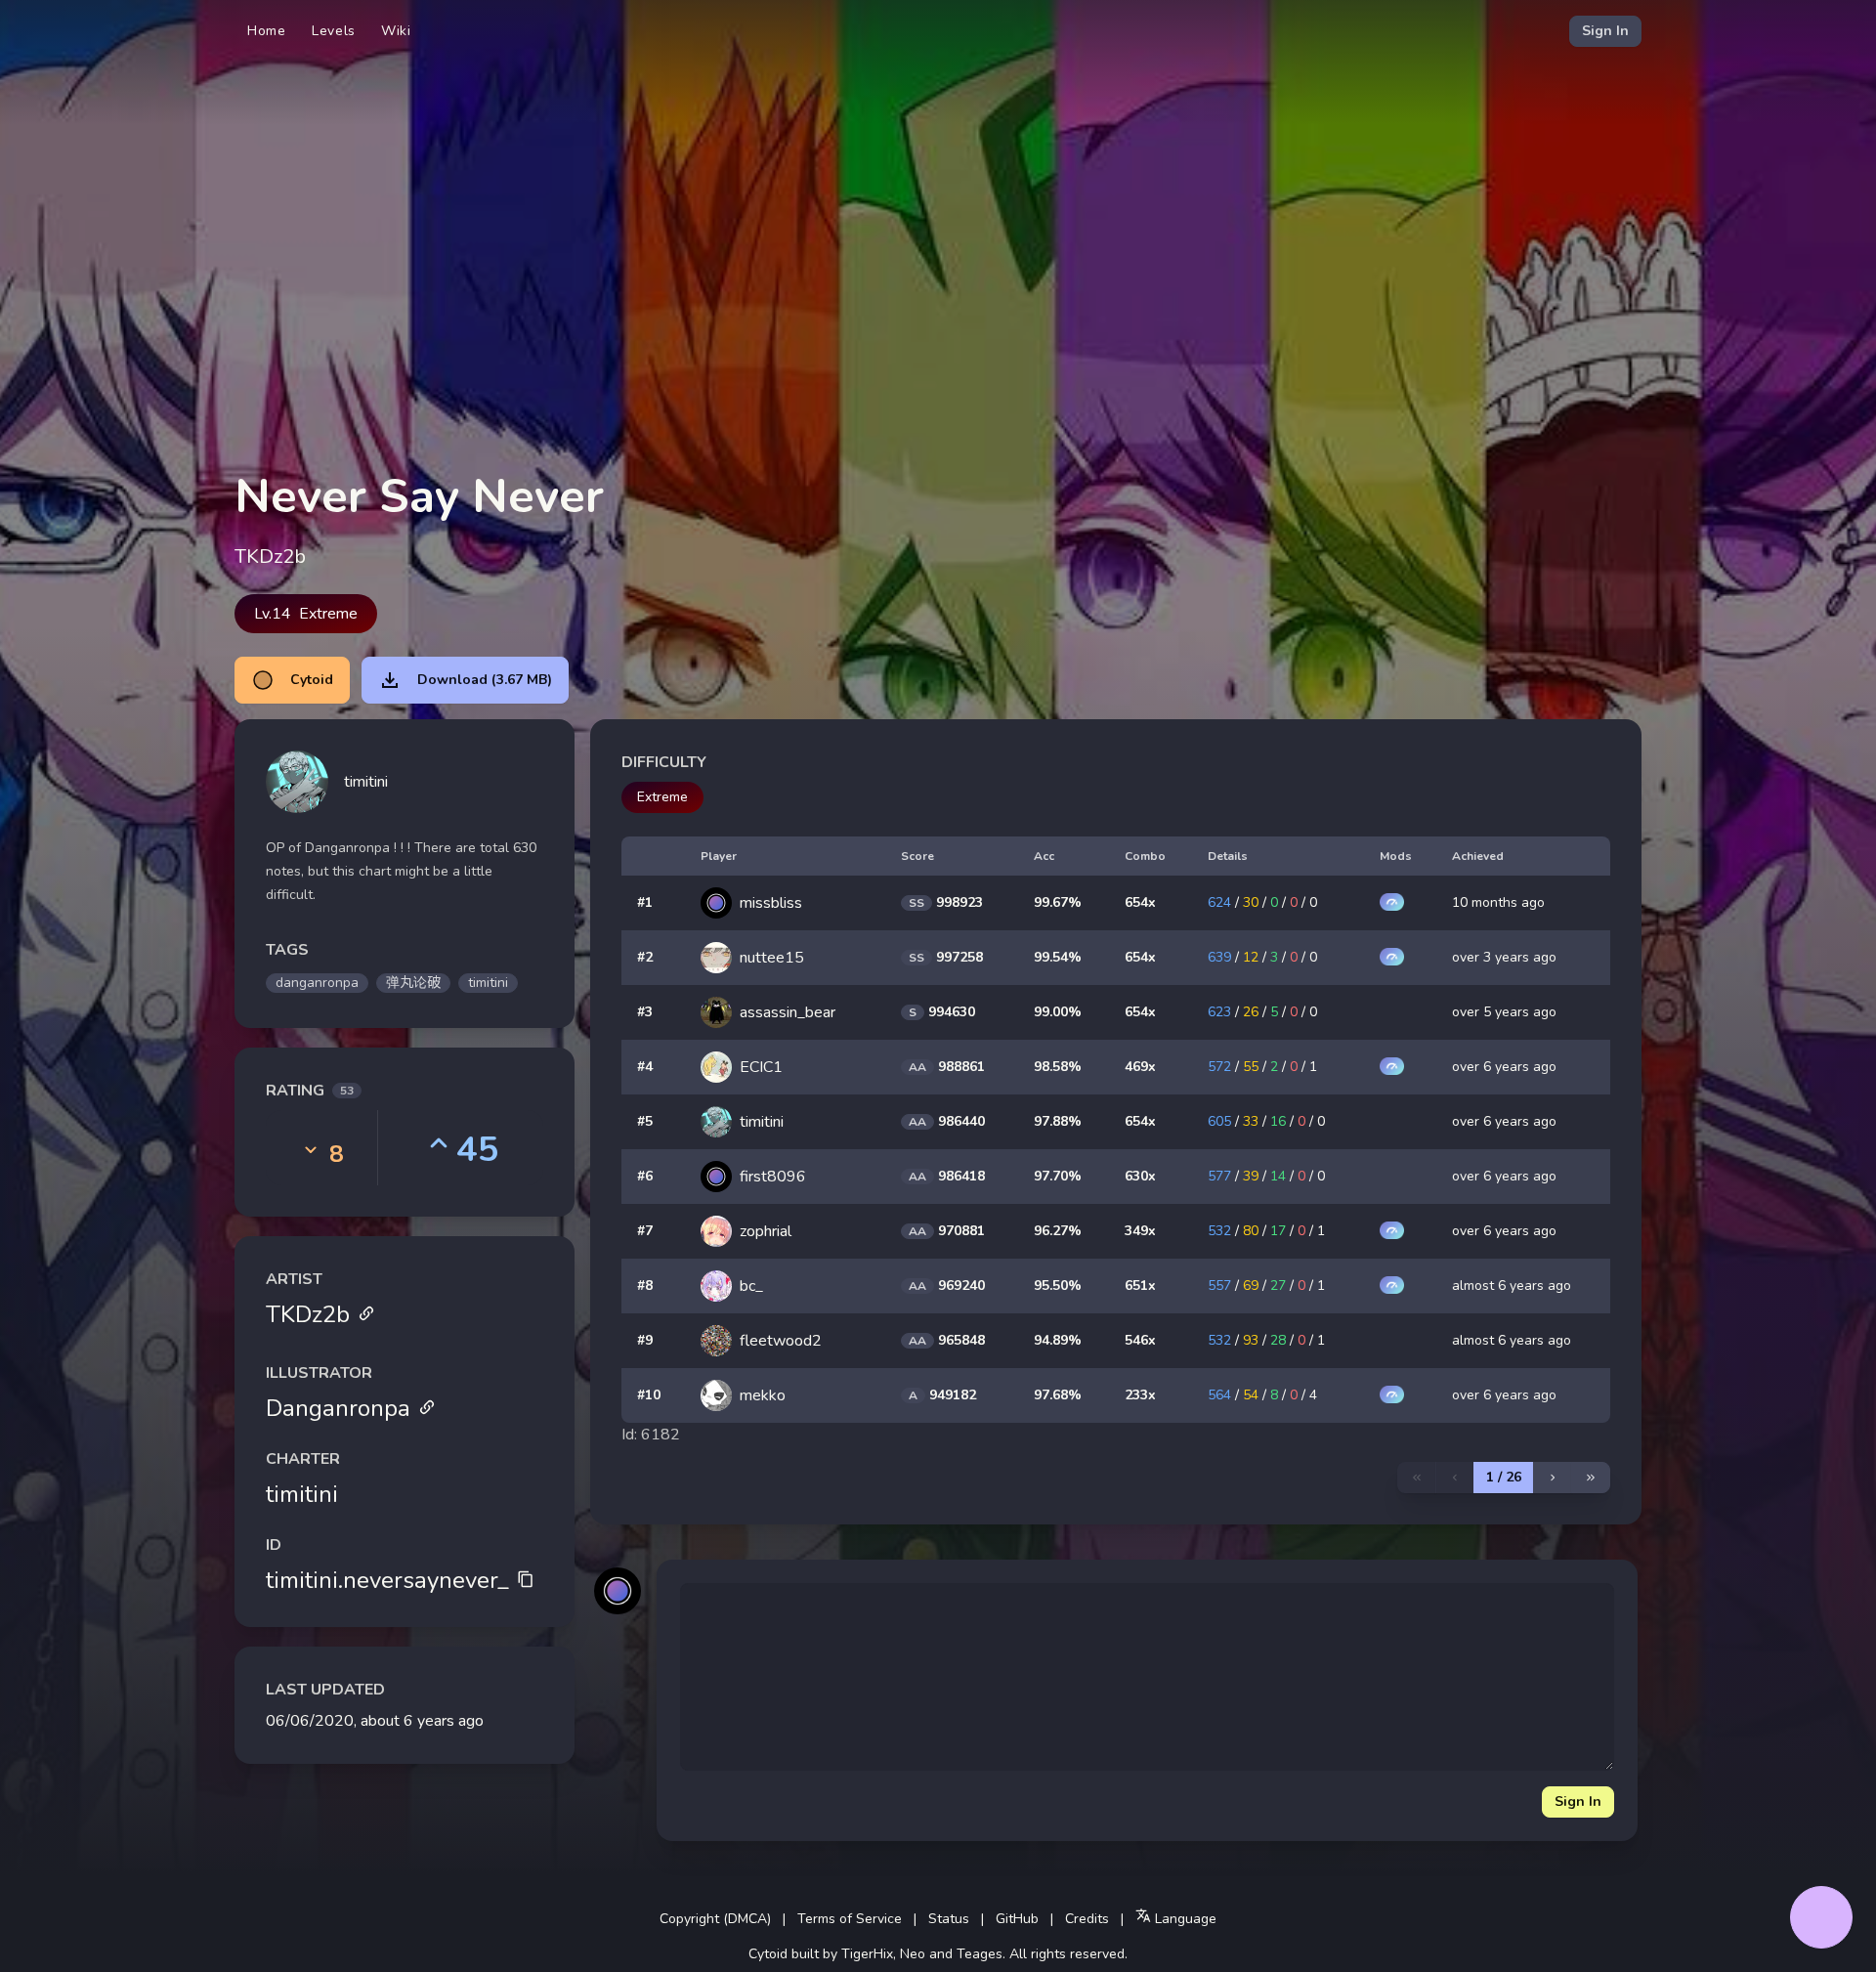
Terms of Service (850, 1919)
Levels (334, 31)
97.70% (1058, 1176)
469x (1140, 1067)
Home (267, 31)
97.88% (1058, 1121)
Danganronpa (338, 1408)
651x (1140, 1286)
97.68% (1058, 1395)
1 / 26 (1504, 1477)
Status (949, 1919)
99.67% (1058, 902)
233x (1140, 1395)
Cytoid (312, 680)
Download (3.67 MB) (485, 680)
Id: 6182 (651, 1435)
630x (1140, 1176)
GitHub (1017, 1919)
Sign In (1605, 31)
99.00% (1058, 1012)
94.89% (1058, 1340)
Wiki (396, 31)
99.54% (1058, 957)
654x (1140, 902)
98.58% (1058, 1067)
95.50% (1058, 1286)
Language (1184, 1919)
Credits (1087, 1919)
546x (1140, 1340)
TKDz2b (308, 1314)
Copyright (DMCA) (715, 1919)
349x (1140, 1231)
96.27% (1058, 1231)
